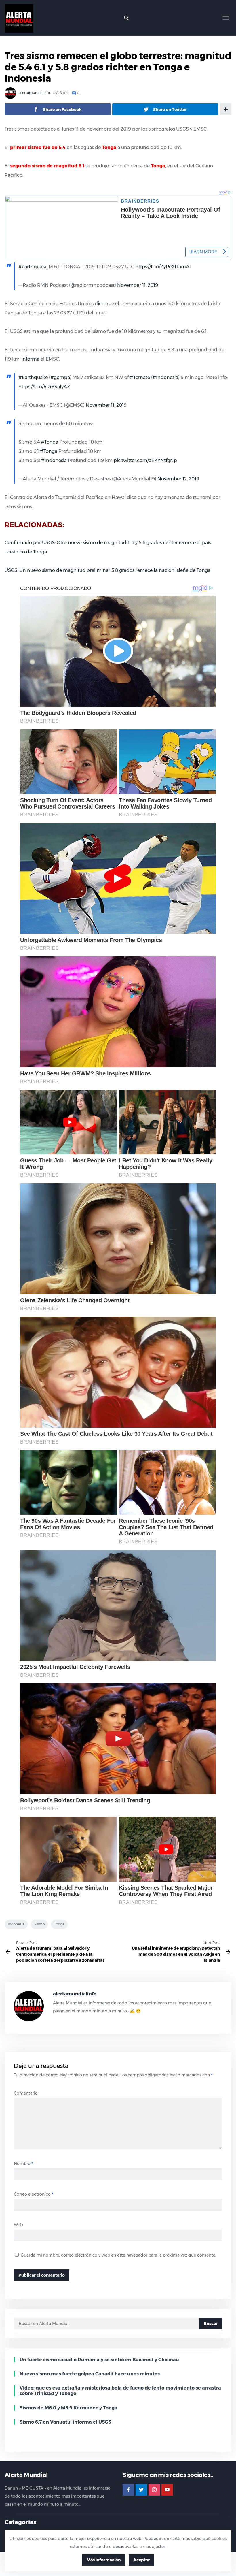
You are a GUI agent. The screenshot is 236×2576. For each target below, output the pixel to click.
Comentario (26, 2093)
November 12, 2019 (178, 479)
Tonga (59, 1924)
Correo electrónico (34, 2194)
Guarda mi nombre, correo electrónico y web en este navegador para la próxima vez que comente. (118, 2255)
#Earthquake (33, 377)
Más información (104, 2560)
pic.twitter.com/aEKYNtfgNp (145, 460)
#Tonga (50, 442)
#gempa (60, 377)
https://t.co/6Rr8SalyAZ (44, 387)
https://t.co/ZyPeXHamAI (163, 267)
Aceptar (141, 2560)
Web (18, 2225)
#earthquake (33, 267)
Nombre (23, 2164)
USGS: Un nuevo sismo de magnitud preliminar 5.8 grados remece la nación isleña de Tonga (107, 570)
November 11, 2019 (138, 285)
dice (100, 304)
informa (31, 359)
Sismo (39, 1924)
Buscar (211, 2324)
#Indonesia (165, 377)
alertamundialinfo (34, 93)
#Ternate (140, 377)
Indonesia (16, 1924)
